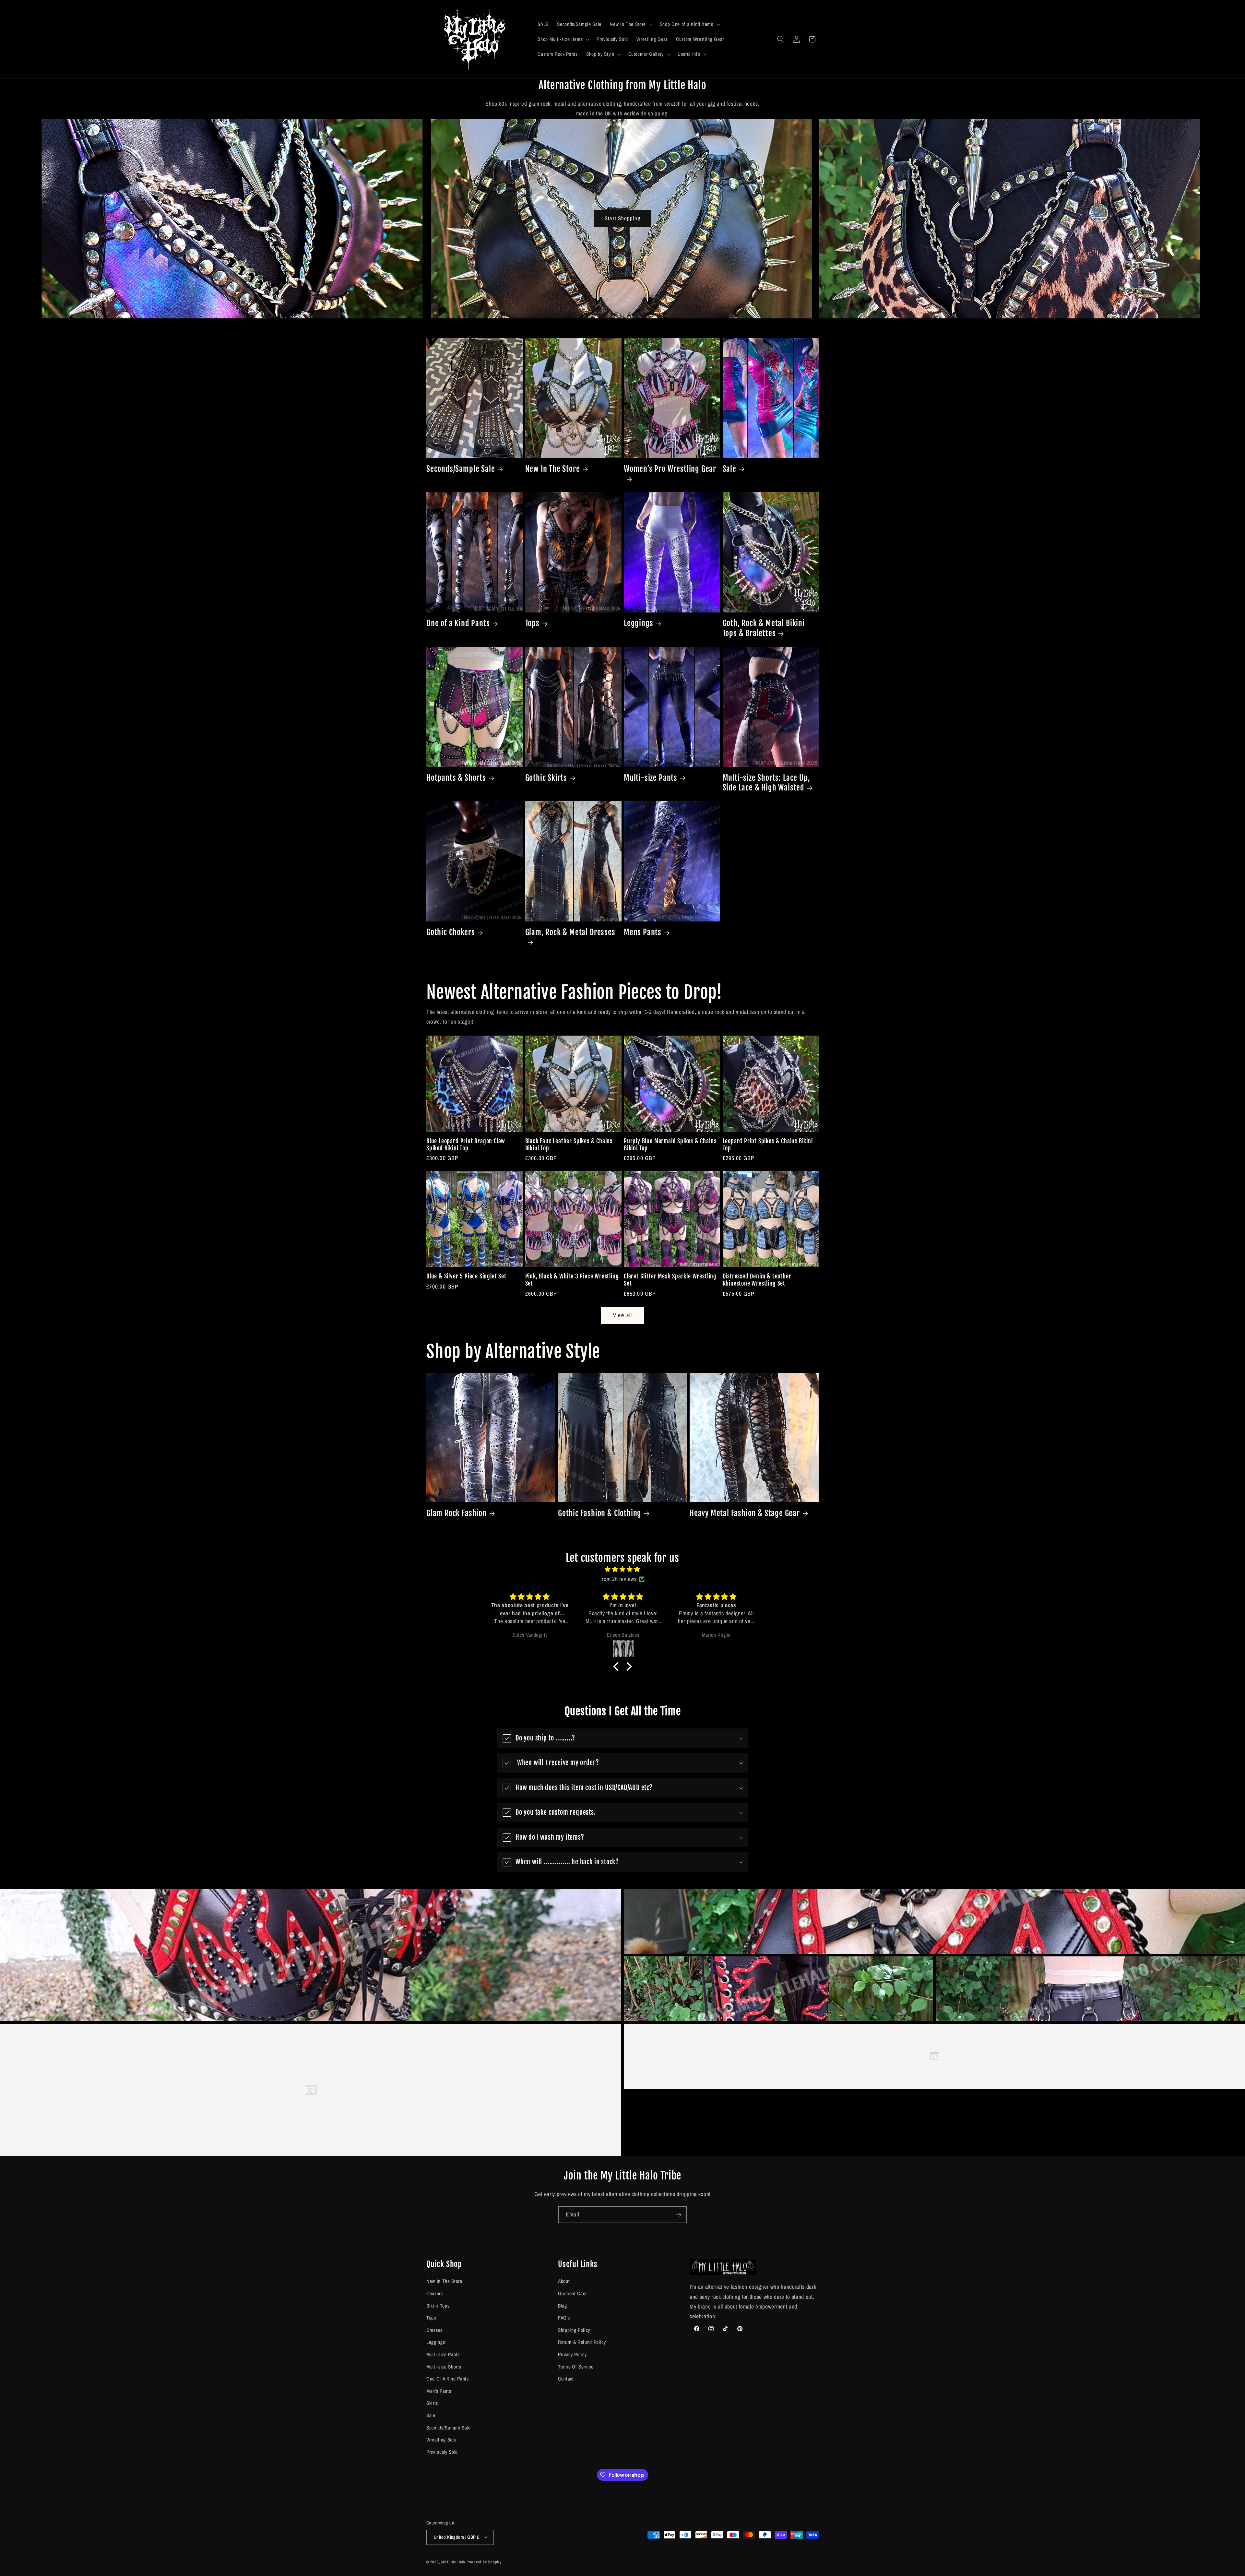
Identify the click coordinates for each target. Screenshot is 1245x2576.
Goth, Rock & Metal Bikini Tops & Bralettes (764, 628)
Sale (729, 469)
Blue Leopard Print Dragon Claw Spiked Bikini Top (466, 1145)
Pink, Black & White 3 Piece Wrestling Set (572, 1280)
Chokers (435, 2293)
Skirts (432, 2403)
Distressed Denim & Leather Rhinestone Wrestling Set (757, 1280)
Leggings (638, 623)
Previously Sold (442, 2452)
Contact (566, 2379)
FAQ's (564, 2318)
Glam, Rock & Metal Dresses (570, 932)
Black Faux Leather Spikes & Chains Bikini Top (569, 1145)
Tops (532, 623)
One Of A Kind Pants (448, 2379)
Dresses (434, 2330)
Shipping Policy (574, 2330)
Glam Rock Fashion (456, 1513)
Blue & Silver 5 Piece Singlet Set (466, 1276)
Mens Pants (643, 932)
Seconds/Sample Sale (461, 469)
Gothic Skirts (546, 778)
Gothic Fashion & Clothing (600, 1513)
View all (622, 1315)
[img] (622, 1569)
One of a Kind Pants (458, 623)
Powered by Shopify (484, 2562)
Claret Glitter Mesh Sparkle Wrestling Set (670, 1280)
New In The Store (553, 469)
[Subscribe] (679, 2215)
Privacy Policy (572, 2354)
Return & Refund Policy (582, 2342)
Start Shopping (622, 218)
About (564, 2281)
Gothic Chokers (451, 932)
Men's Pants (439, 2391)
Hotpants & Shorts (456, 778)
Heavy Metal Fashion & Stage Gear (745, 1513)
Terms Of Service (576, 2367)
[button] (630, 24)
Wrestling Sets (441, 2440)
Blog (563, 2306)
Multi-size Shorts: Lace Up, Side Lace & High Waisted (766, 783)
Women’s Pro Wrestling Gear (670, 469)
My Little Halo (453, 2562)
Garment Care (572, 2293)
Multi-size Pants (651, 778)
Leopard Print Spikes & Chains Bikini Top (768, 1145)
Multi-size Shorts (444, 2367)
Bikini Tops (438, 2306)
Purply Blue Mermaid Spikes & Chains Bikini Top (670, 1145)
